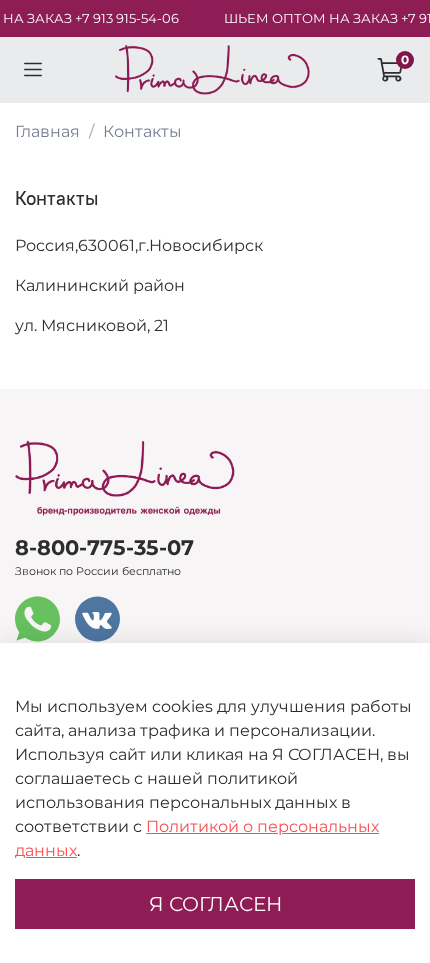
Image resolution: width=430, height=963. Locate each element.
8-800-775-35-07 (104, 547)
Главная (47, 131)
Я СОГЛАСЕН (215, 904)
